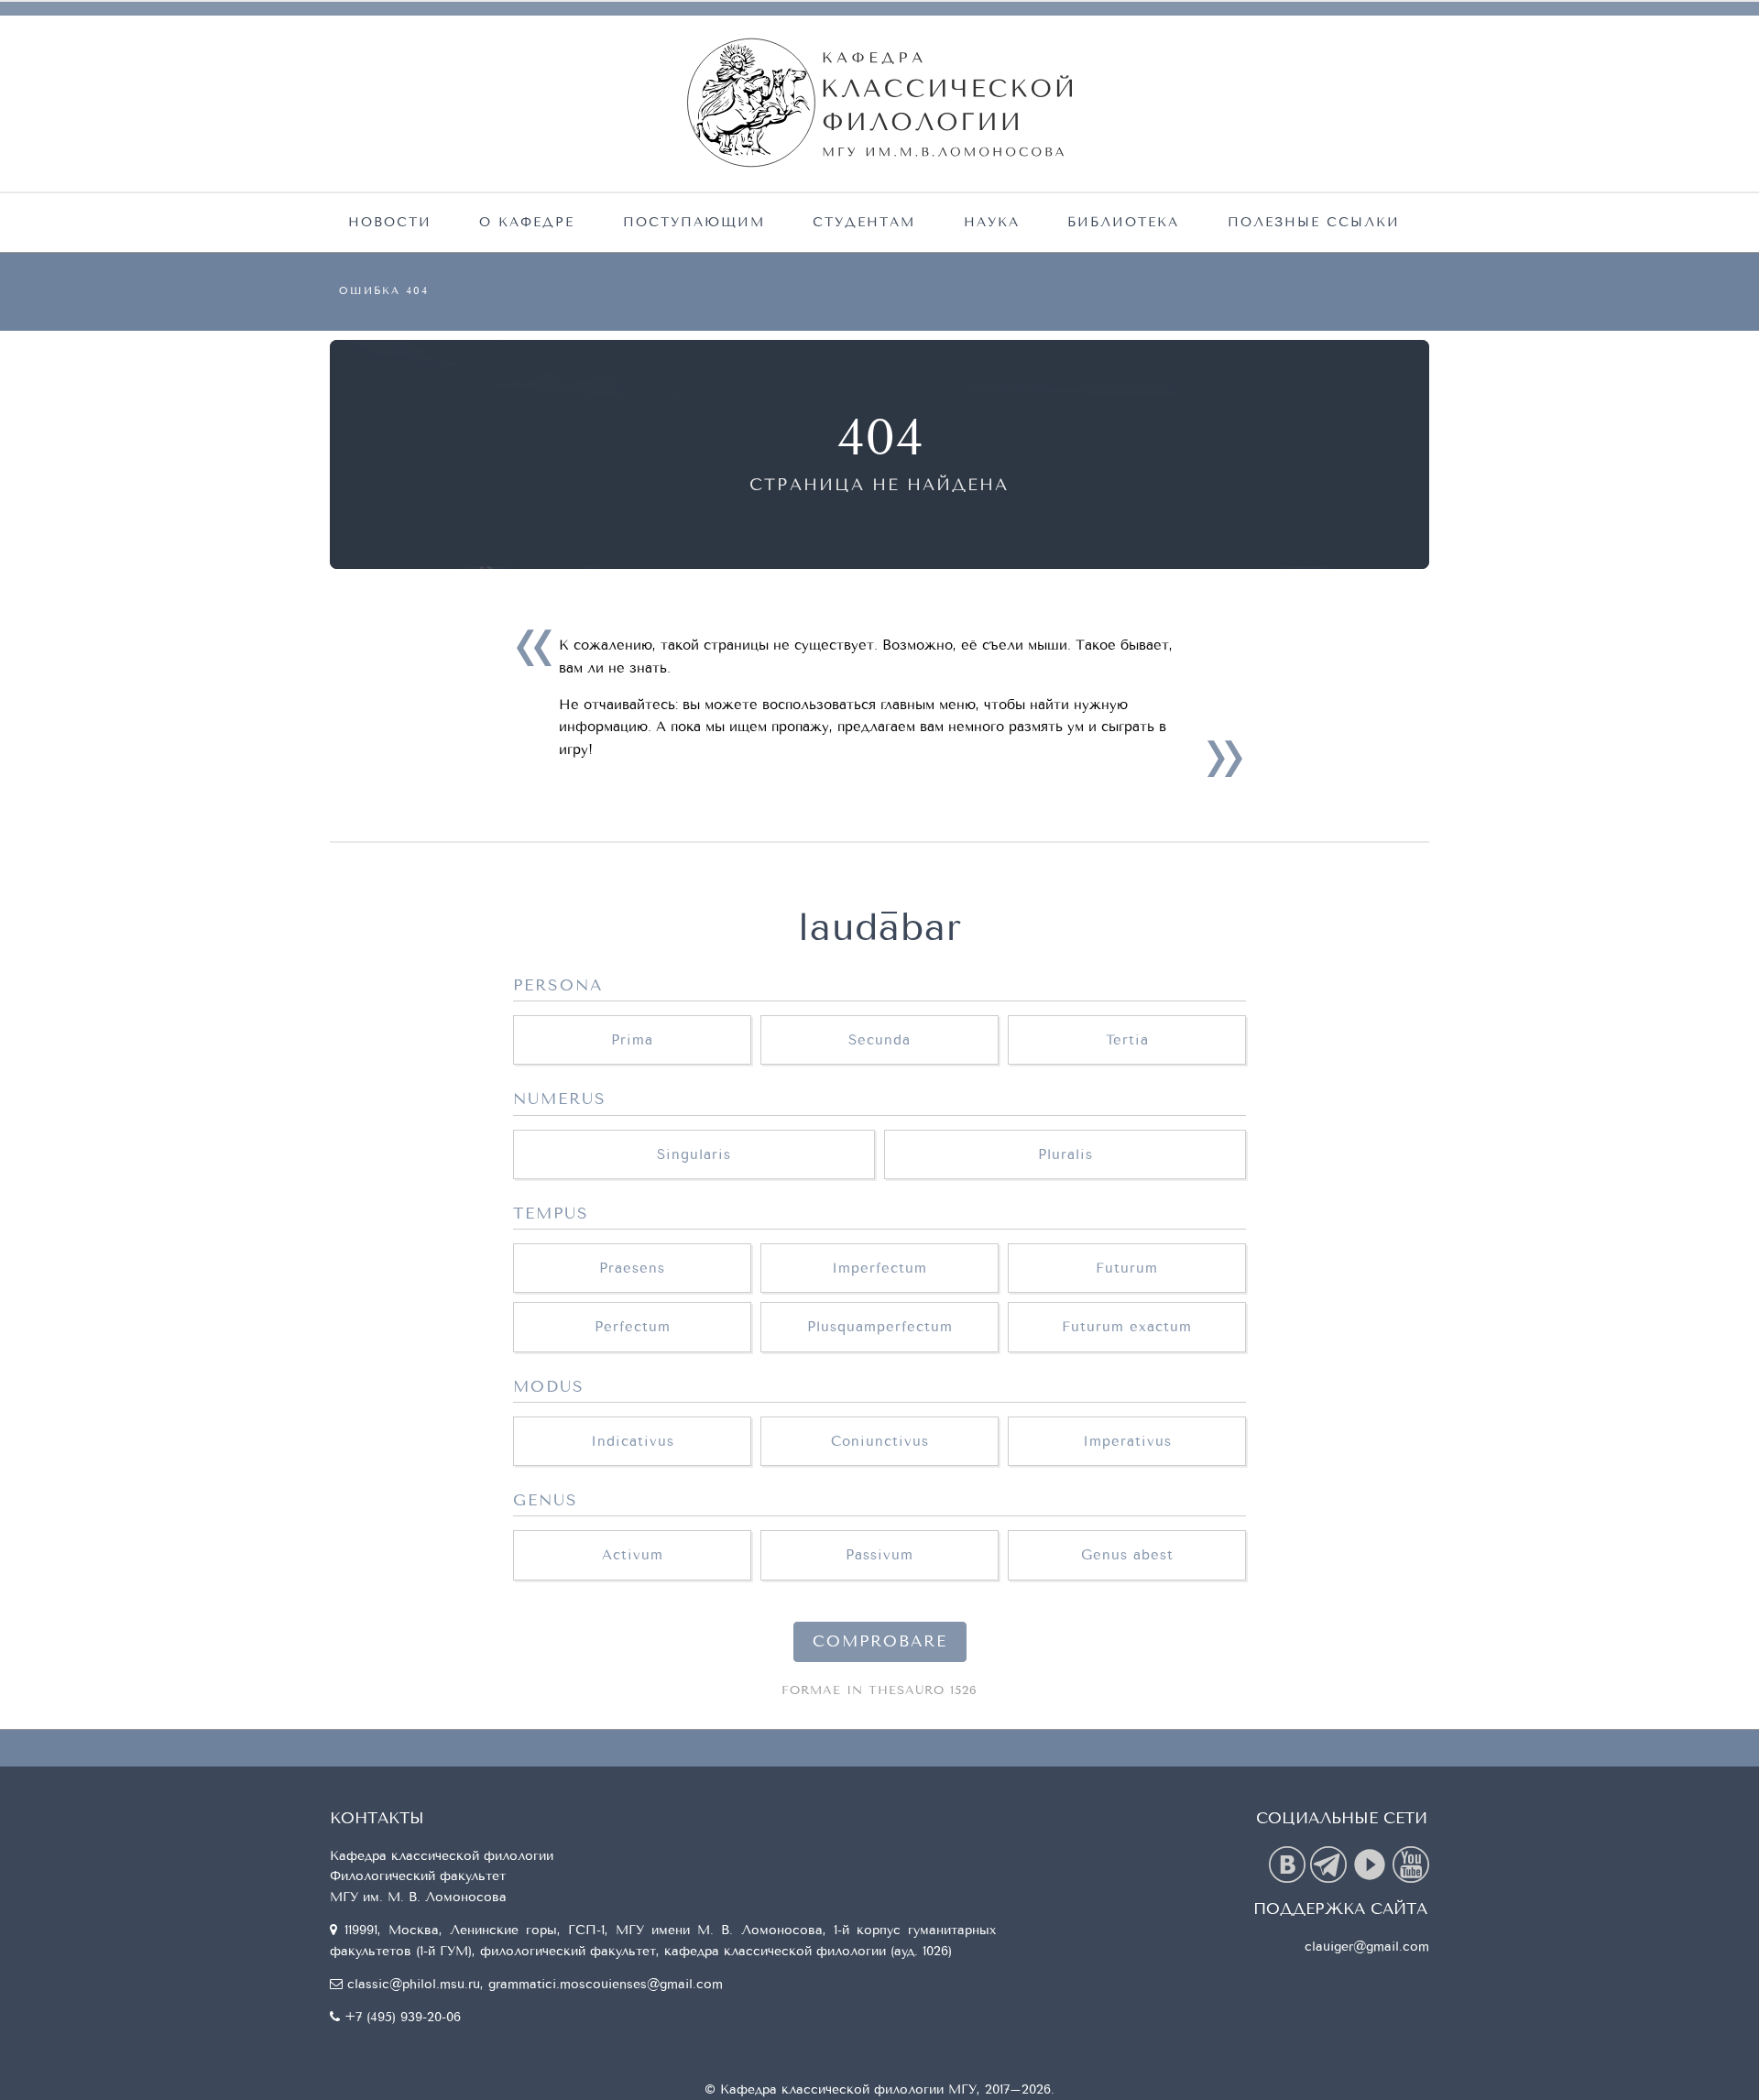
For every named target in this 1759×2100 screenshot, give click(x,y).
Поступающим (694, 222)
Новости (390, 222)
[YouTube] (1411, 1863)
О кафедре (527, 222)
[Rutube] (1372, 1863)
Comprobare (880, 1642)
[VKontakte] (1289, 1863)
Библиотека (1123, 222)
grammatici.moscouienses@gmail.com (606, 1984)
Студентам (864, 222)
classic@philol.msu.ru (414, 1984)
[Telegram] (1331, 1863)
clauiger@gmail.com (1367, 1947)
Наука (992, 222)
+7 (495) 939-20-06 (403, 2017)
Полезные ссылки (1314, 222)
